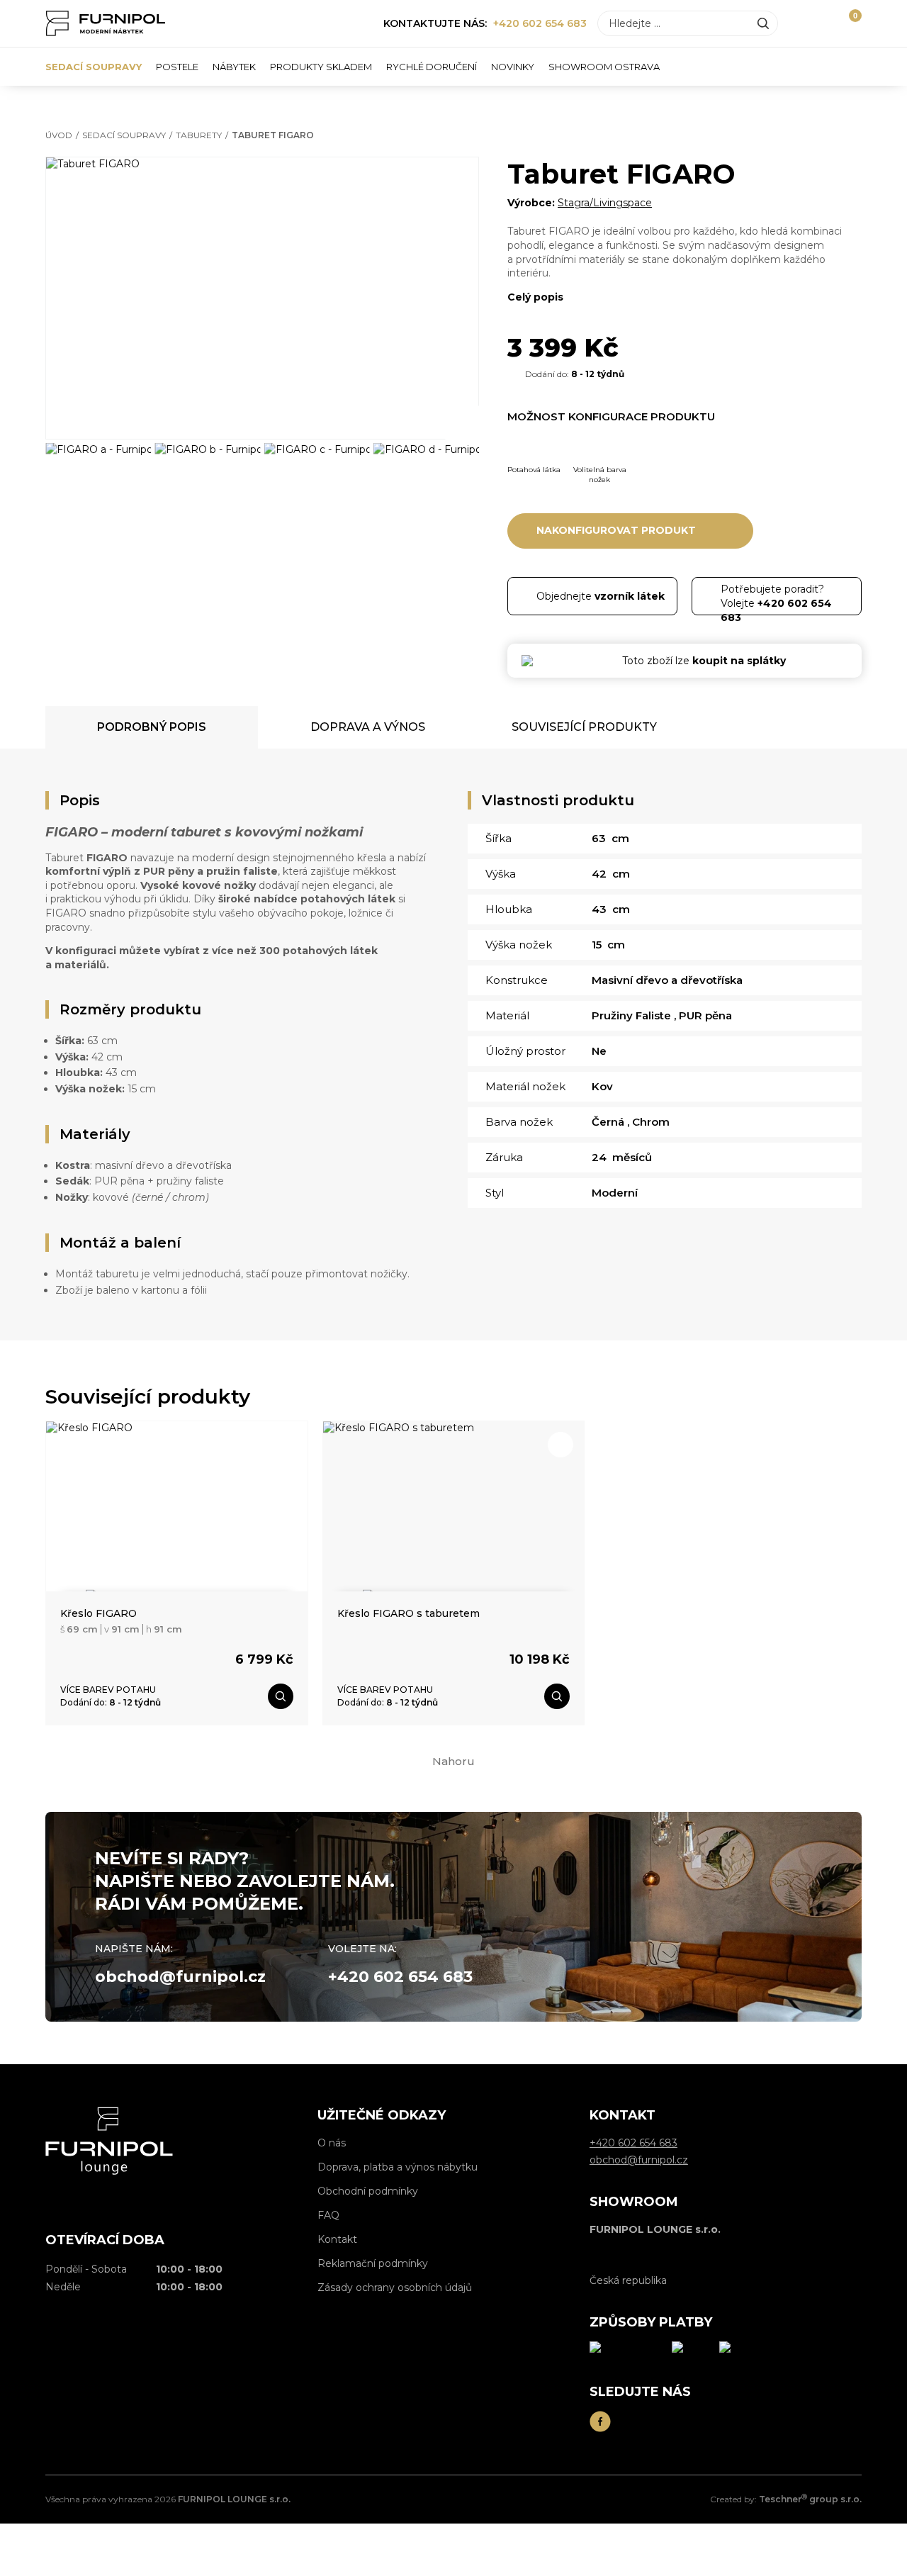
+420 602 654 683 (540, 23)
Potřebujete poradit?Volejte (776, 599)
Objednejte (601, 596)
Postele (177, 67)
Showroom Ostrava (604, 67)
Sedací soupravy (94, 67)
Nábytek (234, 67)
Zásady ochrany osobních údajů (395, 2287)
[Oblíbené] (823, 23)
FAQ (328, 2215)
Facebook (600, 2421)
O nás (332, 2143)
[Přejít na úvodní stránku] (106, 23)
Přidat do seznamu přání (456, 180)
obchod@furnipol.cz (180, 1977)
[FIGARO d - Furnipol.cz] (426, 477)
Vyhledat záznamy (763, 23)
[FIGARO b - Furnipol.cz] (207, 477)
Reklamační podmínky (373, 2263)
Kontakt (337, 2239)
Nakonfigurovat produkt (616, 530)
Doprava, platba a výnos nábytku (398, 2167)
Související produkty (584, 727)
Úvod (59, 135)
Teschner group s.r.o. (810, 2499)
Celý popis (535, 297)
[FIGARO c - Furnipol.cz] (317, 477)
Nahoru (453, 1761)
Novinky (513, 67)
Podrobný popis (152, 727)
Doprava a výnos (368, 727)
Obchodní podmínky (368, 2191)
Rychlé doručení (432, 67)
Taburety (199, 135)
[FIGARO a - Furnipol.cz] (98, 477)
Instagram (632, 2421)
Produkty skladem (321, 67)
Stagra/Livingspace (605, 203)
